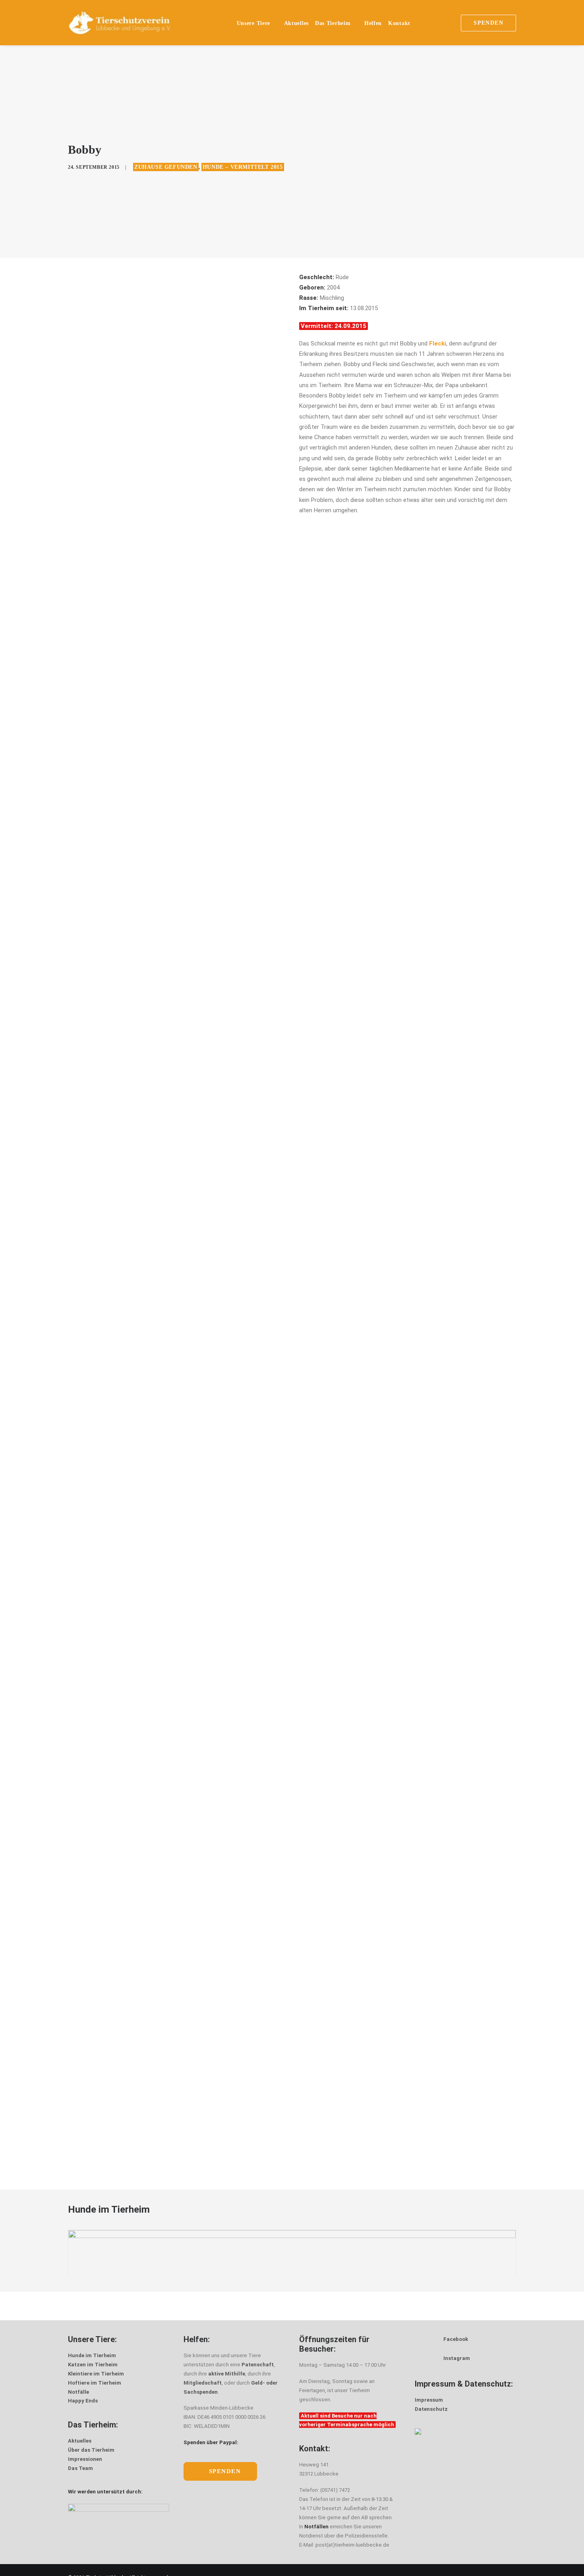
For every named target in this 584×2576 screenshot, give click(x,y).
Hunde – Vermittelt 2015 (243, 167)
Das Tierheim (333, 23)
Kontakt (399, 23)
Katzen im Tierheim (93, 2365)
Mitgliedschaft (203, 2383)
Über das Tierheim (91, 2450)
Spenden (225, 2471)
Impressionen (85, 2459)
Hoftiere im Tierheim (95, 2383)
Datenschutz (431, 2409)
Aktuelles (296, 23)
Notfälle (78, 2392)
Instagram (457, 2358)
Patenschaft (258, 2365)
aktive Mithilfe (227, 2374)
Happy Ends (83, 2401)
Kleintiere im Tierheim (96, 2374)
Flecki (438, 343)
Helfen (373, 23)
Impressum (429, 2400)
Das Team (80, 2468)
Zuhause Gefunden (166, 167)
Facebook (456, 2339)
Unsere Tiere (253, 23)
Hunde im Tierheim (92, 2355)
